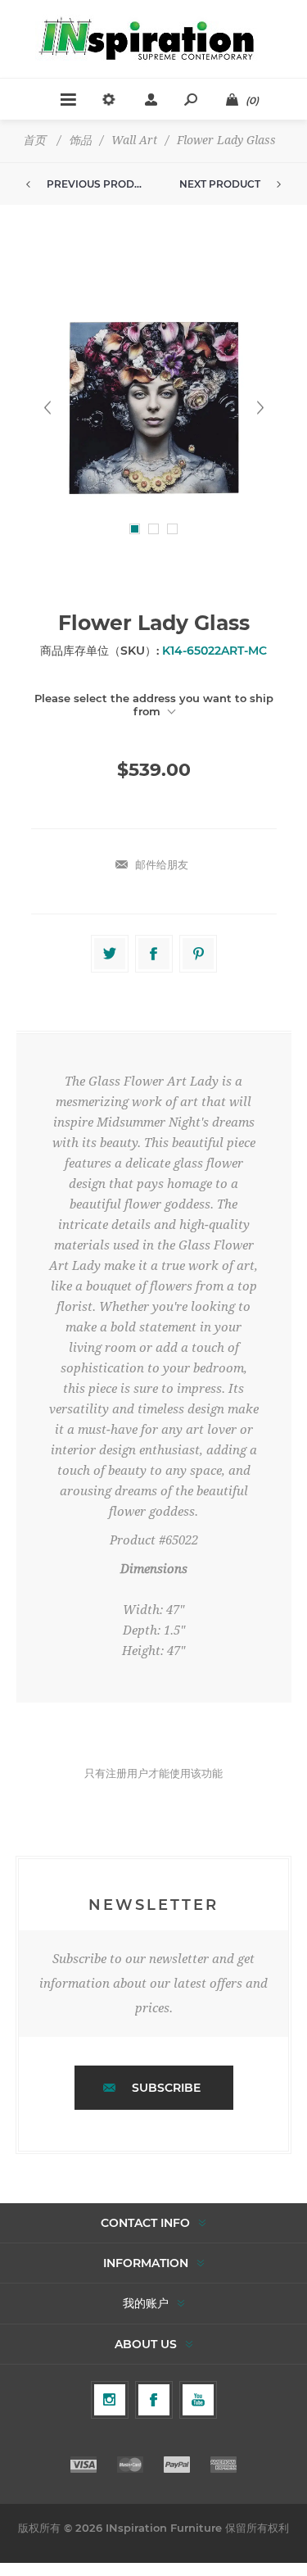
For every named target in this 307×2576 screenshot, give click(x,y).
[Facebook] (154, 2400)
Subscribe (166, 2088)
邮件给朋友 (162, 864)
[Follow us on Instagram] (110, 2400)
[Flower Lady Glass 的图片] (154, 408)
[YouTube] (198, 2400)
